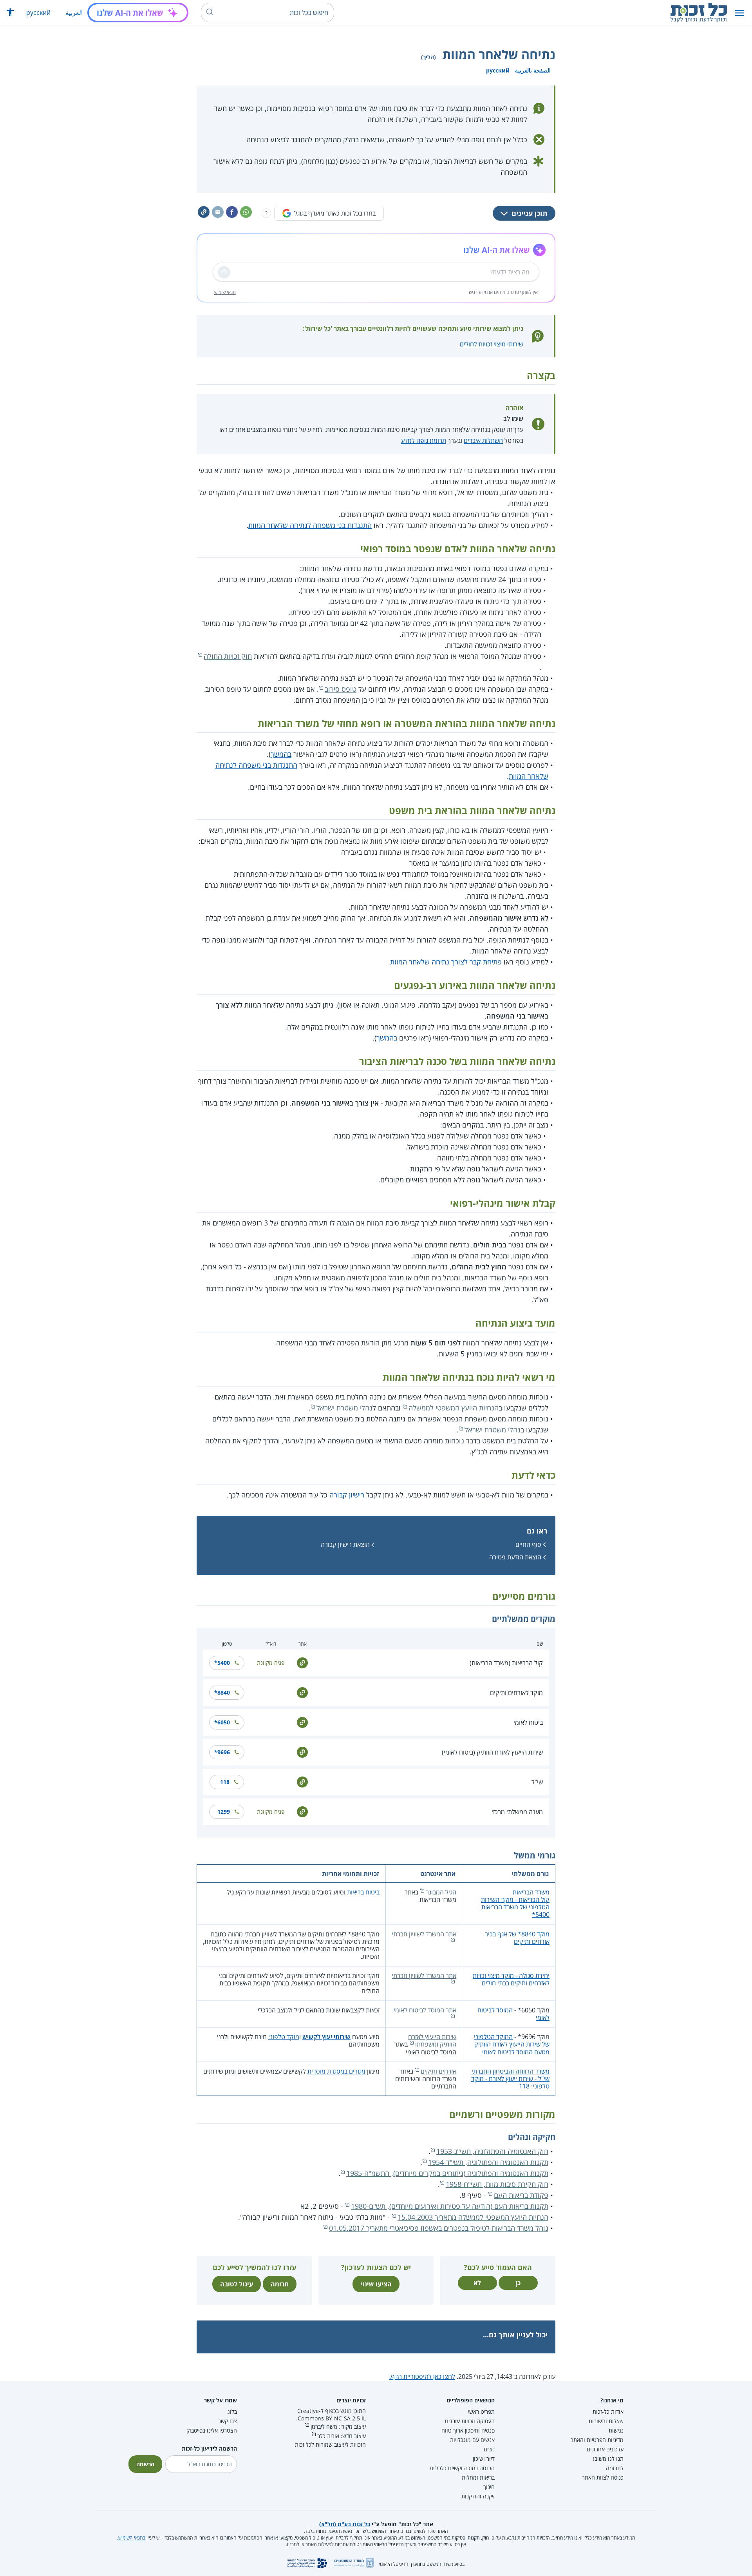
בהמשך (281, 754)
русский (38, 13)
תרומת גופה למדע (424, 441)
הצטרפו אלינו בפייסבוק (212, 2430)
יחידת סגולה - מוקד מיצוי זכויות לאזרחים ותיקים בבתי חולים (511, 1979)
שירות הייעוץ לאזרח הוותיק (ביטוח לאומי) (492, 1752)
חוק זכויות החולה (228, 656)
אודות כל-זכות (608, 2412)
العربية (74, 13)
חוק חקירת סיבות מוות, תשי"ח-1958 (497, 2184)
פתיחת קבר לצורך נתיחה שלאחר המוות (446, 962)
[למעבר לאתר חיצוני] (302, 1662)
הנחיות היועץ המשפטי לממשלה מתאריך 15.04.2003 (473, 2217)
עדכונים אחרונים (605, 2449)
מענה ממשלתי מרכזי (517, 1812)
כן (518, 2283)
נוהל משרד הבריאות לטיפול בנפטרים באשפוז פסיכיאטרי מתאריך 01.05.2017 (439, 2228)
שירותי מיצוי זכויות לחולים (492, 344)
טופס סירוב (341, 689)
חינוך (489, 2487)
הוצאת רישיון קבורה (345, 1545)
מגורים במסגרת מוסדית (336, 2071)
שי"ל (537, 1782)
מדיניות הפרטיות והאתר (597, 2440)
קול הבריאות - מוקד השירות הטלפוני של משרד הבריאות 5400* (515, 1907)
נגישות (616, 2430)
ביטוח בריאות (363, 1892)
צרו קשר (228, 2421)
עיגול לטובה (237, 2284)
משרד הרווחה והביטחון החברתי (511, 2071)
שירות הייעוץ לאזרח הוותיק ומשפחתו (432, 2040)
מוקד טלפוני (284, 2037)
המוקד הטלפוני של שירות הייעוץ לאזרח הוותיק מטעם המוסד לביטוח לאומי (512, 2044)
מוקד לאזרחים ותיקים (516, 1693)
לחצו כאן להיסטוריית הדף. (422, 2377)
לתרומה (615, 2468)
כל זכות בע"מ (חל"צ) (345, 2524)
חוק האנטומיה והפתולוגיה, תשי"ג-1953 (492, 2151)
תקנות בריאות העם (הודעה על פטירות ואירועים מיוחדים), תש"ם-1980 (450, 2206)
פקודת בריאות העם (521, 2195)
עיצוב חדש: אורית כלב (342, 2436)
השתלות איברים (483, 441)
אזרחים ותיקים (438, 2071)
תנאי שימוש (225, 292)
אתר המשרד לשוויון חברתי (424, 1934)
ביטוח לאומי (528, 1722)
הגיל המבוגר (441, 1892)
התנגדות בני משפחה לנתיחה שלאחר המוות (310, 525)
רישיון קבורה (347, 1495)
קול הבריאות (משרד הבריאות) (506, 1663)
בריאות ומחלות (478, 2477)
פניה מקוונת (271, 1663)
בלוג (232, 2412)
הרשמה (145, 2464)
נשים (489, 2449)
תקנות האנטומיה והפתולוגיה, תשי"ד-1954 (488, 2162)
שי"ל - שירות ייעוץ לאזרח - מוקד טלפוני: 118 (510, 2082)
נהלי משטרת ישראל (344, 1408)
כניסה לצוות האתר (603, 2477)
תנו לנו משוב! (608, 2459)
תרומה (280, 2284)
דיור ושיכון (484, 2459)
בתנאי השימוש (132, 2538)
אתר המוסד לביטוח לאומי (425, 2010)
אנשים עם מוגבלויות (472, 2440)
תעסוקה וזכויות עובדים (470, 2421)
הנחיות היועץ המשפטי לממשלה (454, 1408)
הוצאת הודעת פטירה (515, 1557)
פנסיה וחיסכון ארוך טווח (468, 2430)
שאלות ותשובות (606, 2421)
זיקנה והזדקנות (478, 2496)
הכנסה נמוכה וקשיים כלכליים (462, 2468)
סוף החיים (528, 1545)
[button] (739, 13)
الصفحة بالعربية (533, 70)
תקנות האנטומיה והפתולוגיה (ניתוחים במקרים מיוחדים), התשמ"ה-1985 (447, 2173)
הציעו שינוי (376, 2284)
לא (477, 2283)
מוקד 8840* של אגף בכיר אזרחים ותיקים (517, 1938)
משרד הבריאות (531, 1892)
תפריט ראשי (481, 2412)
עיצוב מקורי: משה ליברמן (338, 2426)
